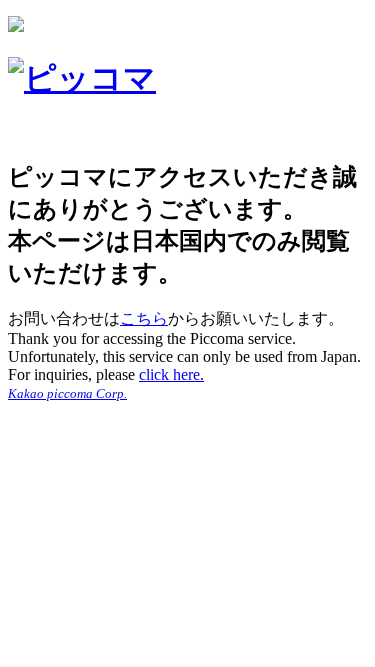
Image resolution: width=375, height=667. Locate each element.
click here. (171, 374)
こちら (144, 318)
